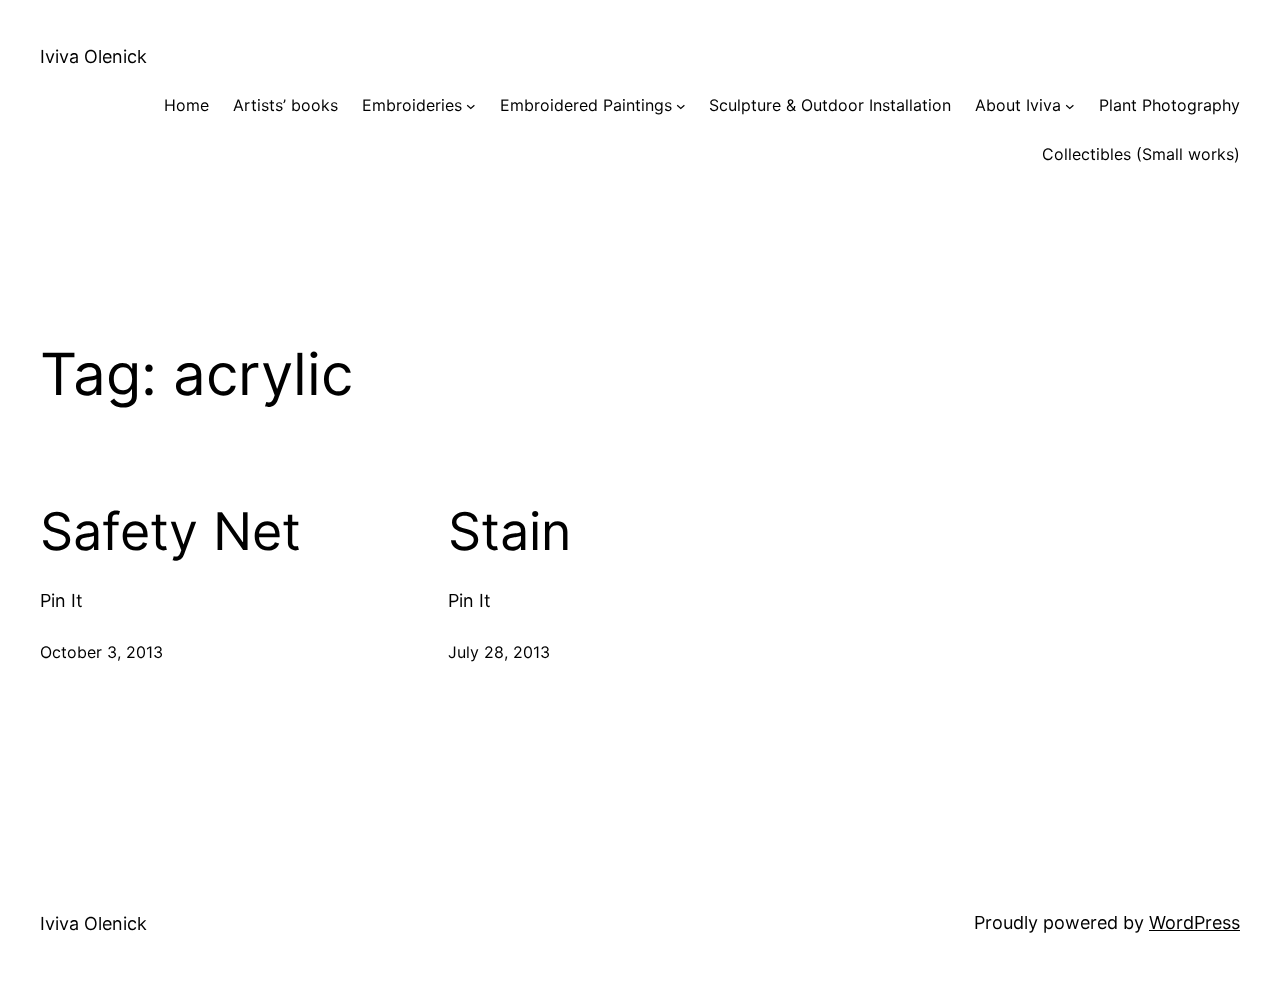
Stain (509, 532)
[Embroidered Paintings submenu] (681, 106)
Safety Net (170, 532)
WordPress (1194, 922)
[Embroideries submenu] (471, 106)
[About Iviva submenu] (1070, 106)
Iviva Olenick (93, 56)
